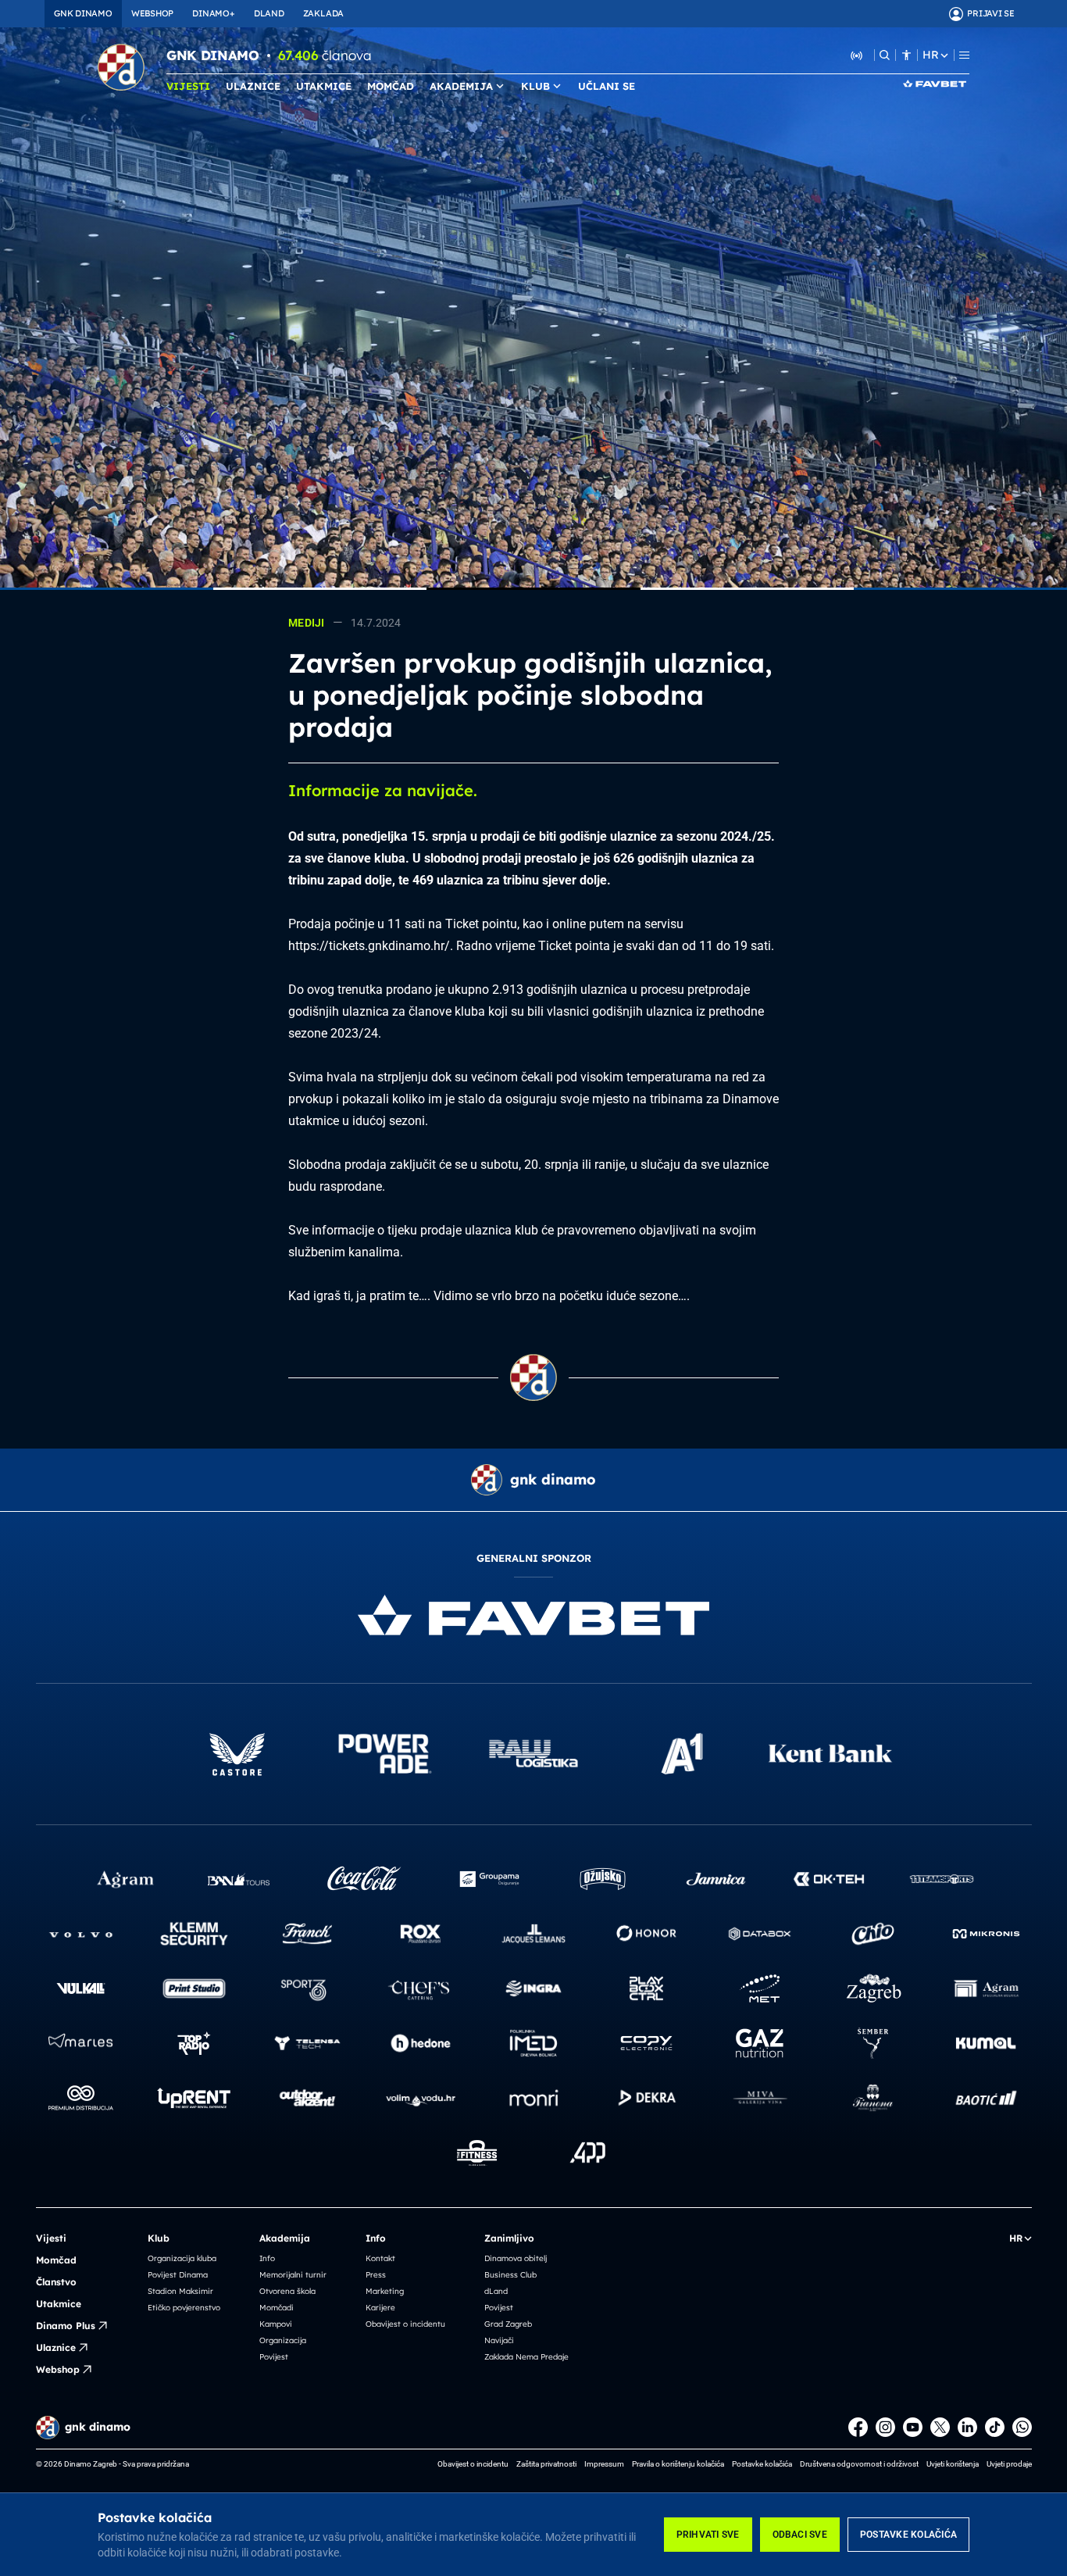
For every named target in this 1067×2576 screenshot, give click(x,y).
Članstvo (56, 2282)
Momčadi (277, 2308)
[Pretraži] (885, 55)
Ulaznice (56, 2347)
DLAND (269, 13)
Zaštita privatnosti (546, 2464)
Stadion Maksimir (180, 2291)
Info (267, 2258)
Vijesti (51, 2238)
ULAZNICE (253, 86)
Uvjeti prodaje (1009, 2464)
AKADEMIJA (461, 86)
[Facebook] (858, 2427)
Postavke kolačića (908, 2535)
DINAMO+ (213, 13)
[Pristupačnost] (906, 55)
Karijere (380, 2308)
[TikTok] (995, 2427)
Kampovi (276, 2324)
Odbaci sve (800, 2535)
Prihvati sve (708, 2535)
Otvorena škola (287, 2291)
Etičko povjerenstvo (184, 2308)
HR (930, 55)
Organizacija (283, 2340)
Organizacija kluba (182, 2258)
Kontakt (380, 2258)
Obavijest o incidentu (405, 2324)
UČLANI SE (607, 86)
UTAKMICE (324, 86)
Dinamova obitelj (516, 2258)
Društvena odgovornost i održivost (859, 2464)
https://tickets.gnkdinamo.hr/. (371, 946)
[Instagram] (885, 2427)
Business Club (510, 2275)
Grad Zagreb (508, 2324)
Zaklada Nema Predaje (526, 2357)
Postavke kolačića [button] (762, 2464)
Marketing (385, 2291)
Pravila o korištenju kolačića (678, 2464)
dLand (496, 2291)
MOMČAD (391, 86)
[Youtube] (913, 2427)
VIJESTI (188, 86)
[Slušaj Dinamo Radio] (857, 55)
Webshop (58, 2369)
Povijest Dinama (178, 2275)
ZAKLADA (323, 13)
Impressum (604, 2464)
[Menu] (964, 55)
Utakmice (59, 2304)
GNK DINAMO (83, 13)
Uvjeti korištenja (953, 2464)
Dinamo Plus (66, 2326)
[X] (940, 2427)
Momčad (56, 2260)
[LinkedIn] (967, 2427)
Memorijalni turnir (293, 2275)
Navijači (499, 2340)
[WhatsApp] (1022, 2427)
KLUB (535, 86)
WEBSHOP (152, 13)
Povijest (274, 2357)
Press (376, 2275)
